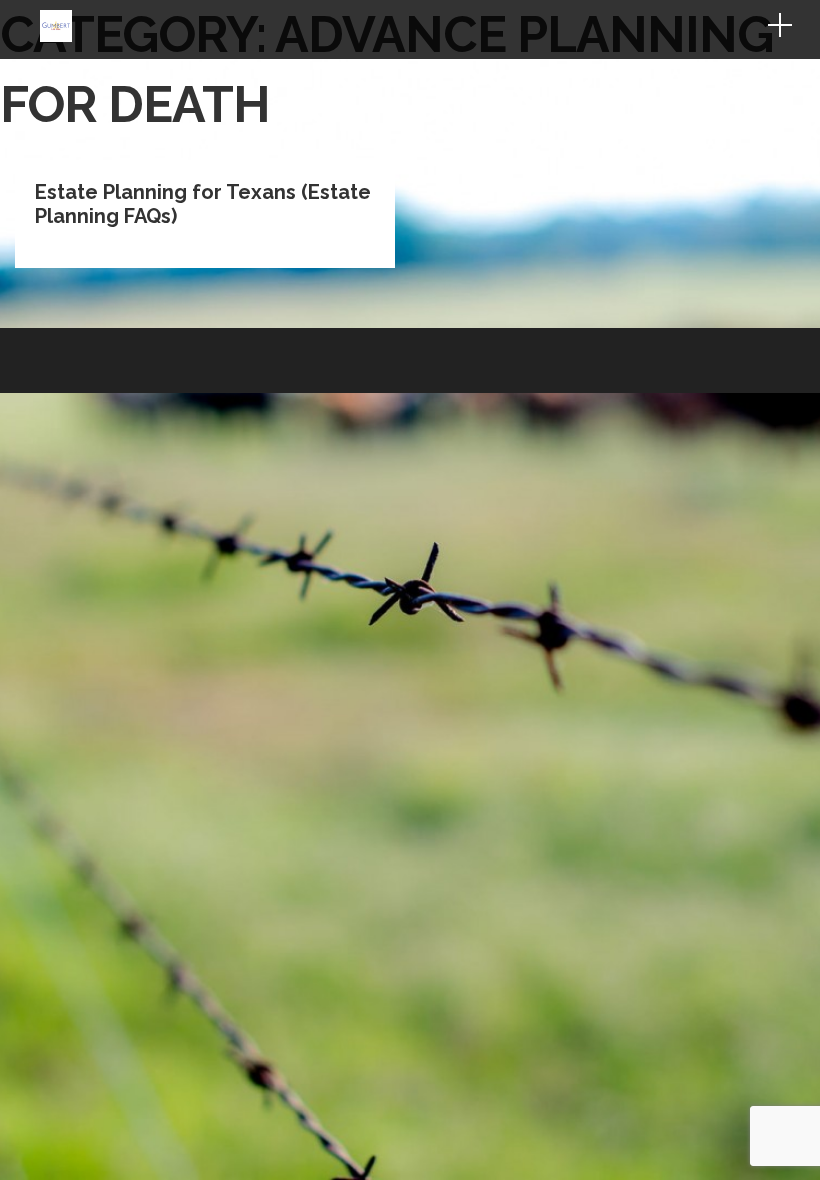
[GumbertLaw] (56, 36)
